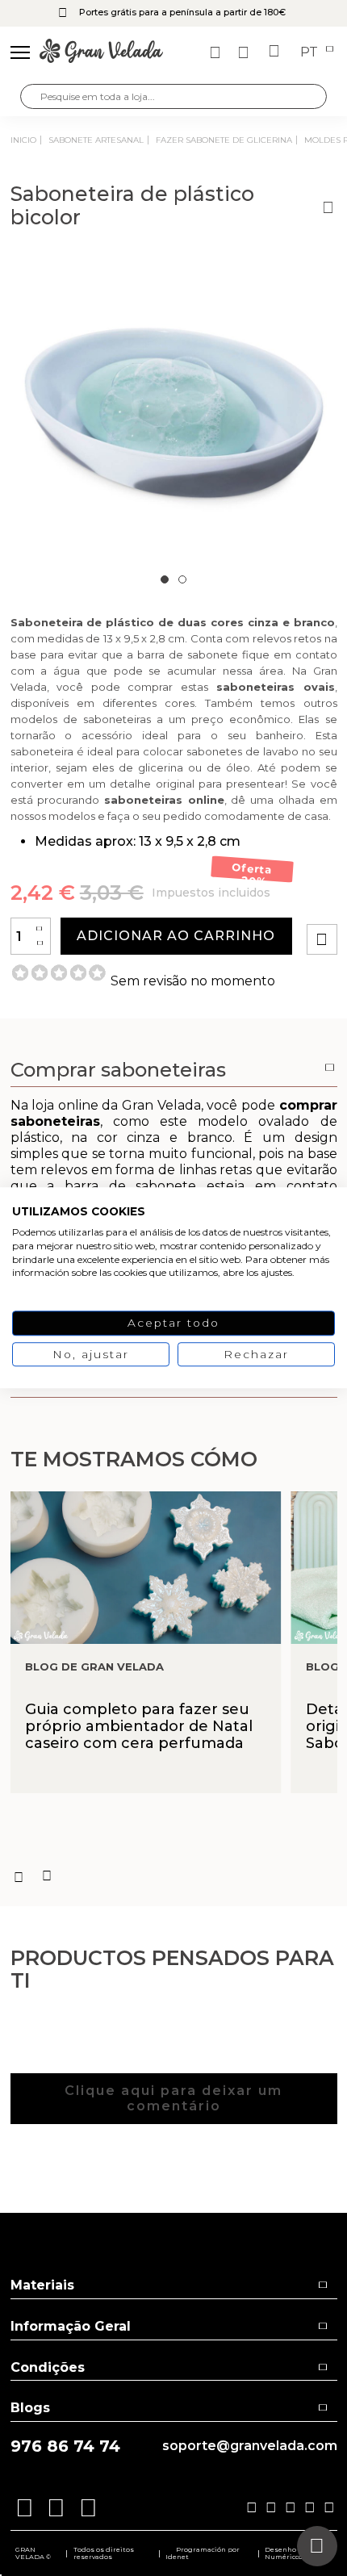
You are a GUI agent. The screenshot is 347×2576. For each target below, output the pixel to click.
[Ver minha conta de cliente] (245, 52)
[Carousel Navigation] (174, 1876)
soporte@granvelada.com (250, 2446)
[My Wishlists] (217, 52)
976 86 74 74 (65, 2446)
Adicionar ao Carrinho (176, 936)
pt (311, 52)
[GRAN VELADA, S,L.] (101, 52)
